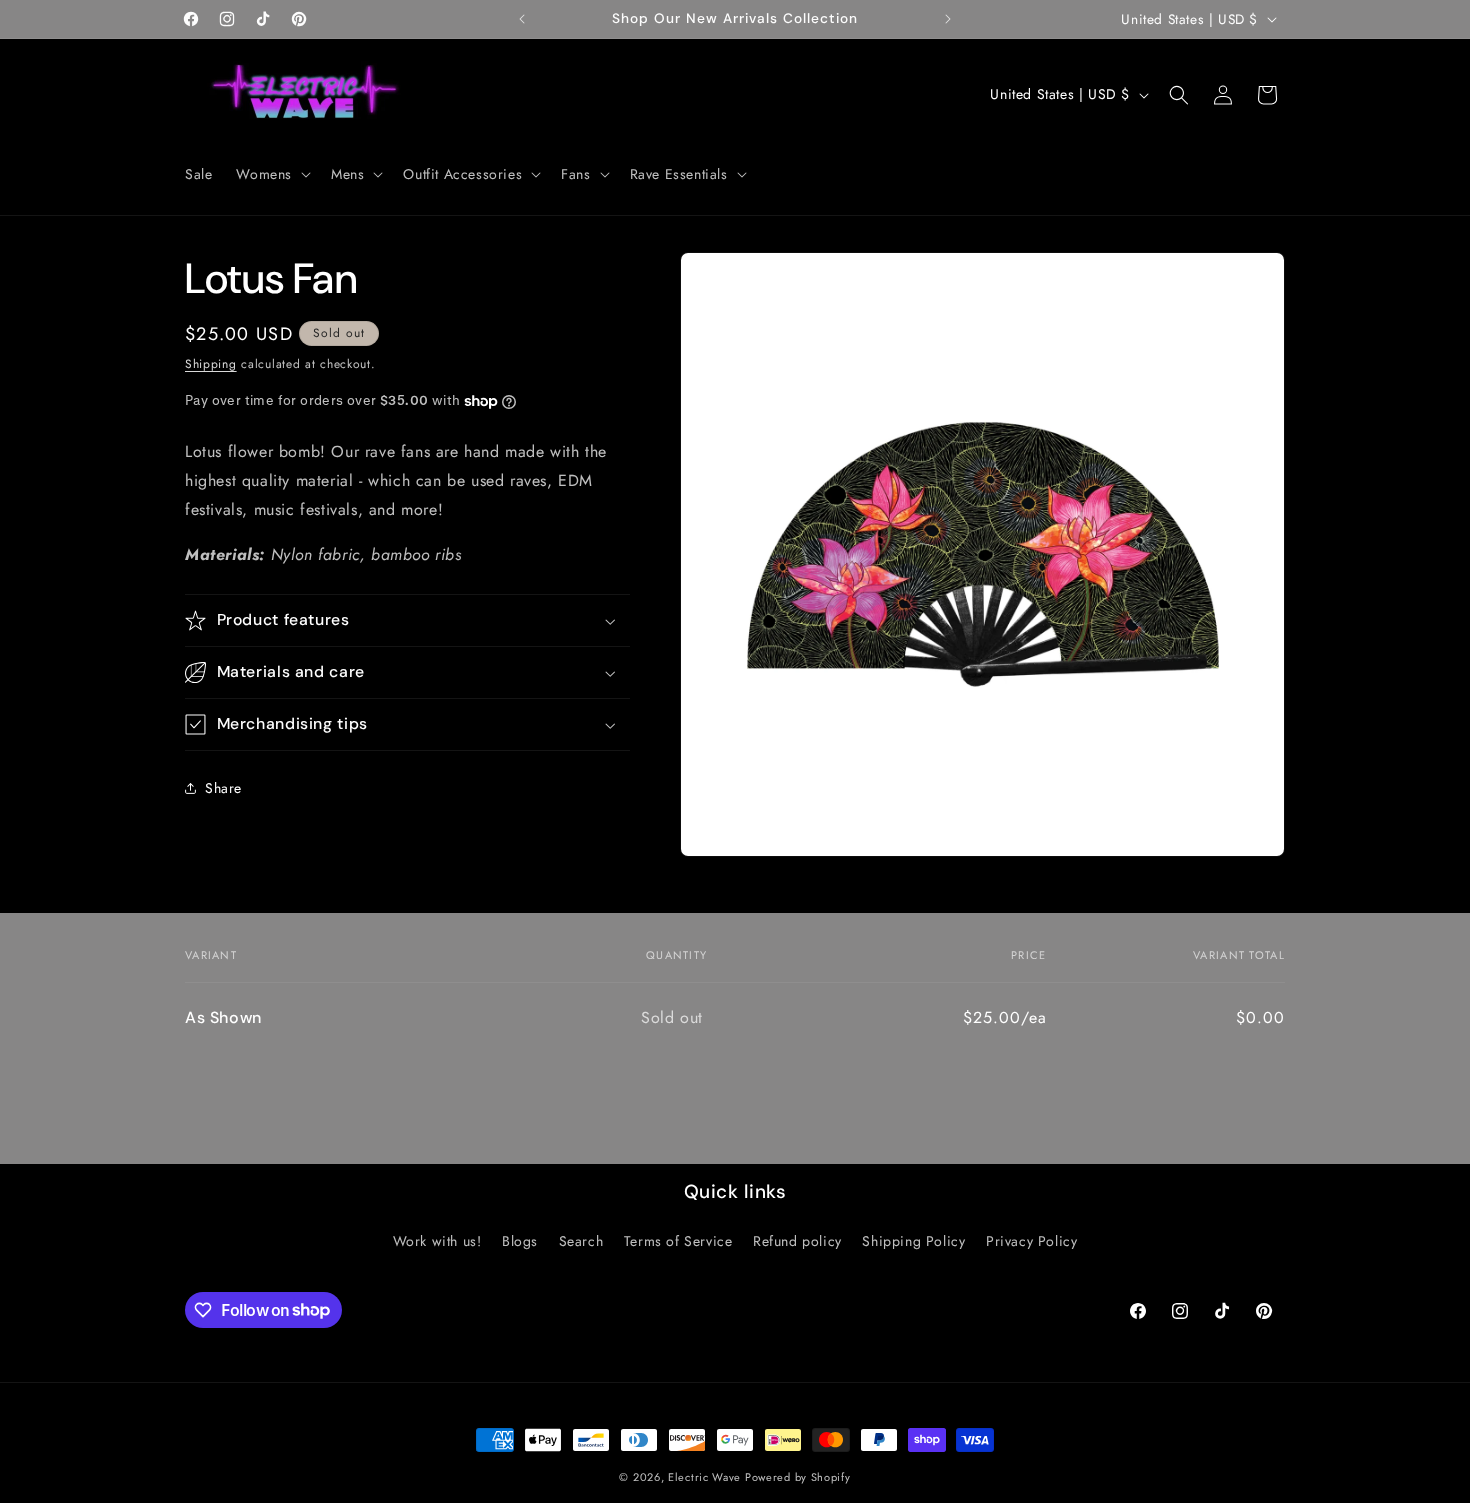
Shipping (211, 364)
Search (581, 1241)
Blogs (520, 1241)
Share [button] (223, 788)
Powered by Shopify (798, 1477)
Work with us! (437, 1241)
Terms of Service (678, 1241)
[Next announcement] (948, 19)
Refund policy (797, 1241)
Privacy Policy (1031, 1241)
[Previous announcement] (522, 19)
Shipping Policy (913, 1241)
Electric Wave (706, 1477)
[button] (271, 174)
